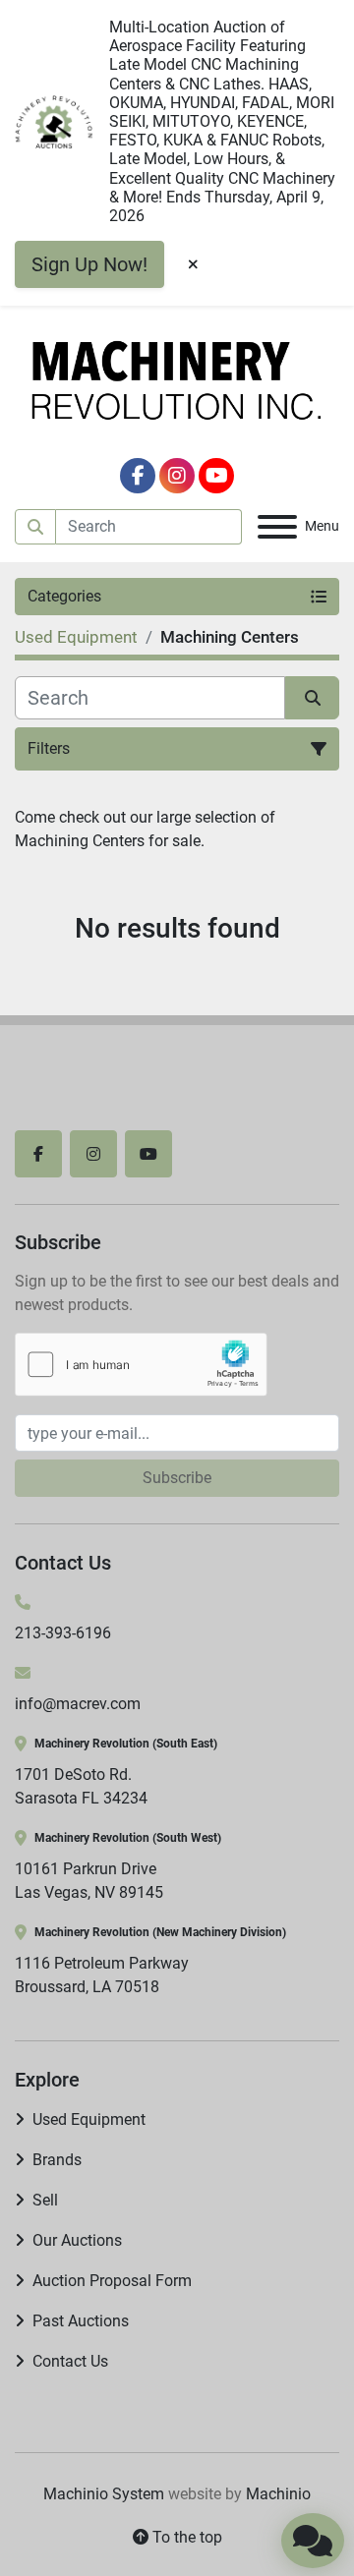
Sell (45, 2200)
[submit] (35, 527)
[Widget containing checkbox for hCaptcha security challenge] (141, 1365)
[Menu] (277, 527)
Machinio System (104, 2494)
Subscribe (177, 1478)
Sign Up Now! (89, 264)
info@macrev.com (78, 1704)
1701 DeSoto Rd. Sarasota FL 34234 (81, 1786)
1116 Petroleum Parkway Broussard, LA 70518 (102, 1975)
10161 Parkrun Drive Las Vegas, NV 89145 (89, 1881)
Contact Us (70, 2361)
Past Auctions (81, 2321)
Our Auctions (77, 2240)
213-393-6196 (63, 1633)
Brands (57, 2160)
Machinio (278, 2494)
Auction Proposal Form (112, 2281)
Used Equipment (89, 2119)
